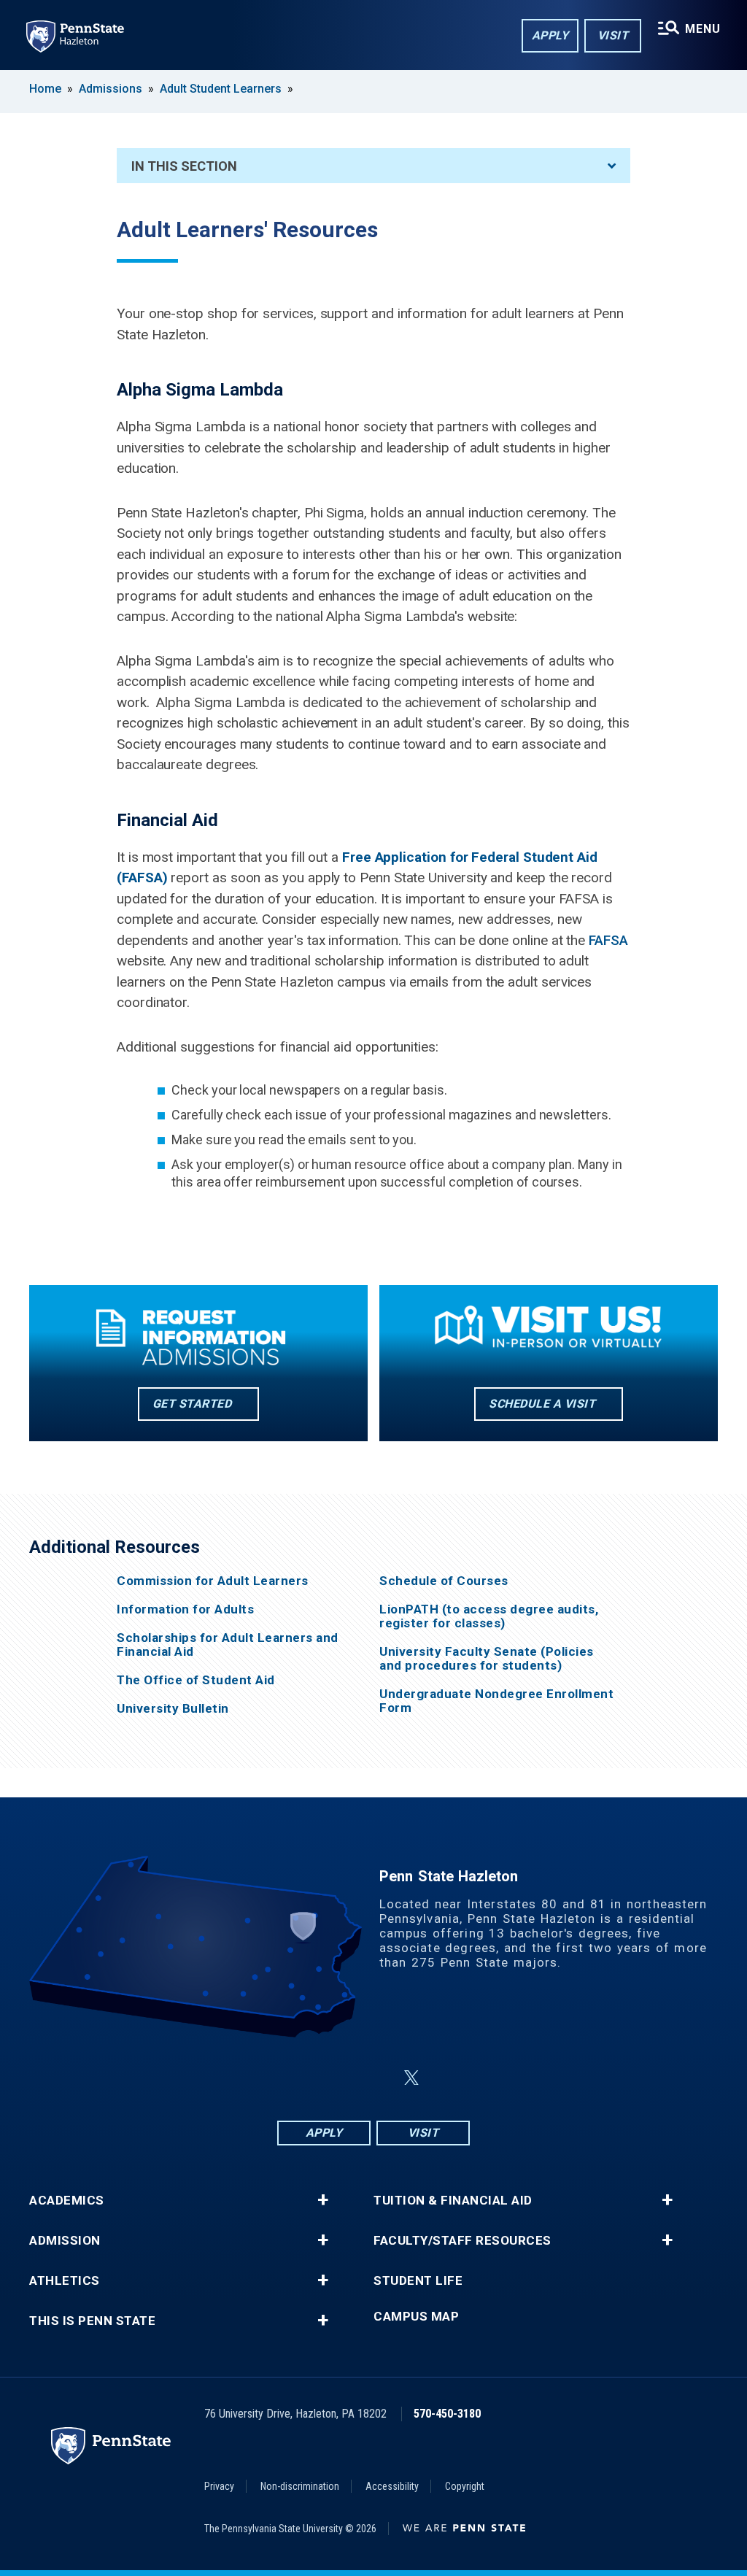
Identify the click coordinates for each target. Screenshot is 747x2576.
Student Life (418, 2281)
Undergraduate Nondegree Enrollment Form (496, 1701)
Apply (550, 35)
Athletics (65, 2281)
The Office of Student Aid (196, 1680)
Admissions (111, 89)
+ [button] (323, 2200)
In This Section (184, 166)
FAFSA (608, 940)
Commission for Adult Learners (213, 1581)
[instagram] (338, 2078)
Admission (65, 2241)
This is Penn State (92, 2321)
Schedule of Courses (444, 1581)
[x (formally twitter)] (411, 2078)
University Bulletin (173, 1709)
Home (45, 89)
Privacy (219, 2486)
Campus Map (416, 2317)
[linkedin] (376, 2078)
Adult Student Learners (221, 89)
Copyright (465, 2486)
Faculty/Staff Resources (462, 2241)
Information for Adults (185, 1609)
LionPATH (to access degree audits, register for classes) (489, 1616)
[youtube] (446, 2078)
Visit (613, 35)
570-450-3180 (447, 2414)
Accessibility (392, 2486)
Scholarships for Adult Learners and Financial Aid (228, 1645)
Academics (67, 2201)
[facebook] (301, 2078)
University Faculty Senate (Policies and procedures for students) (487, 1659)
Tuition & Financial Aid (453, 2201)
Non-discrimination (300, 2486)
